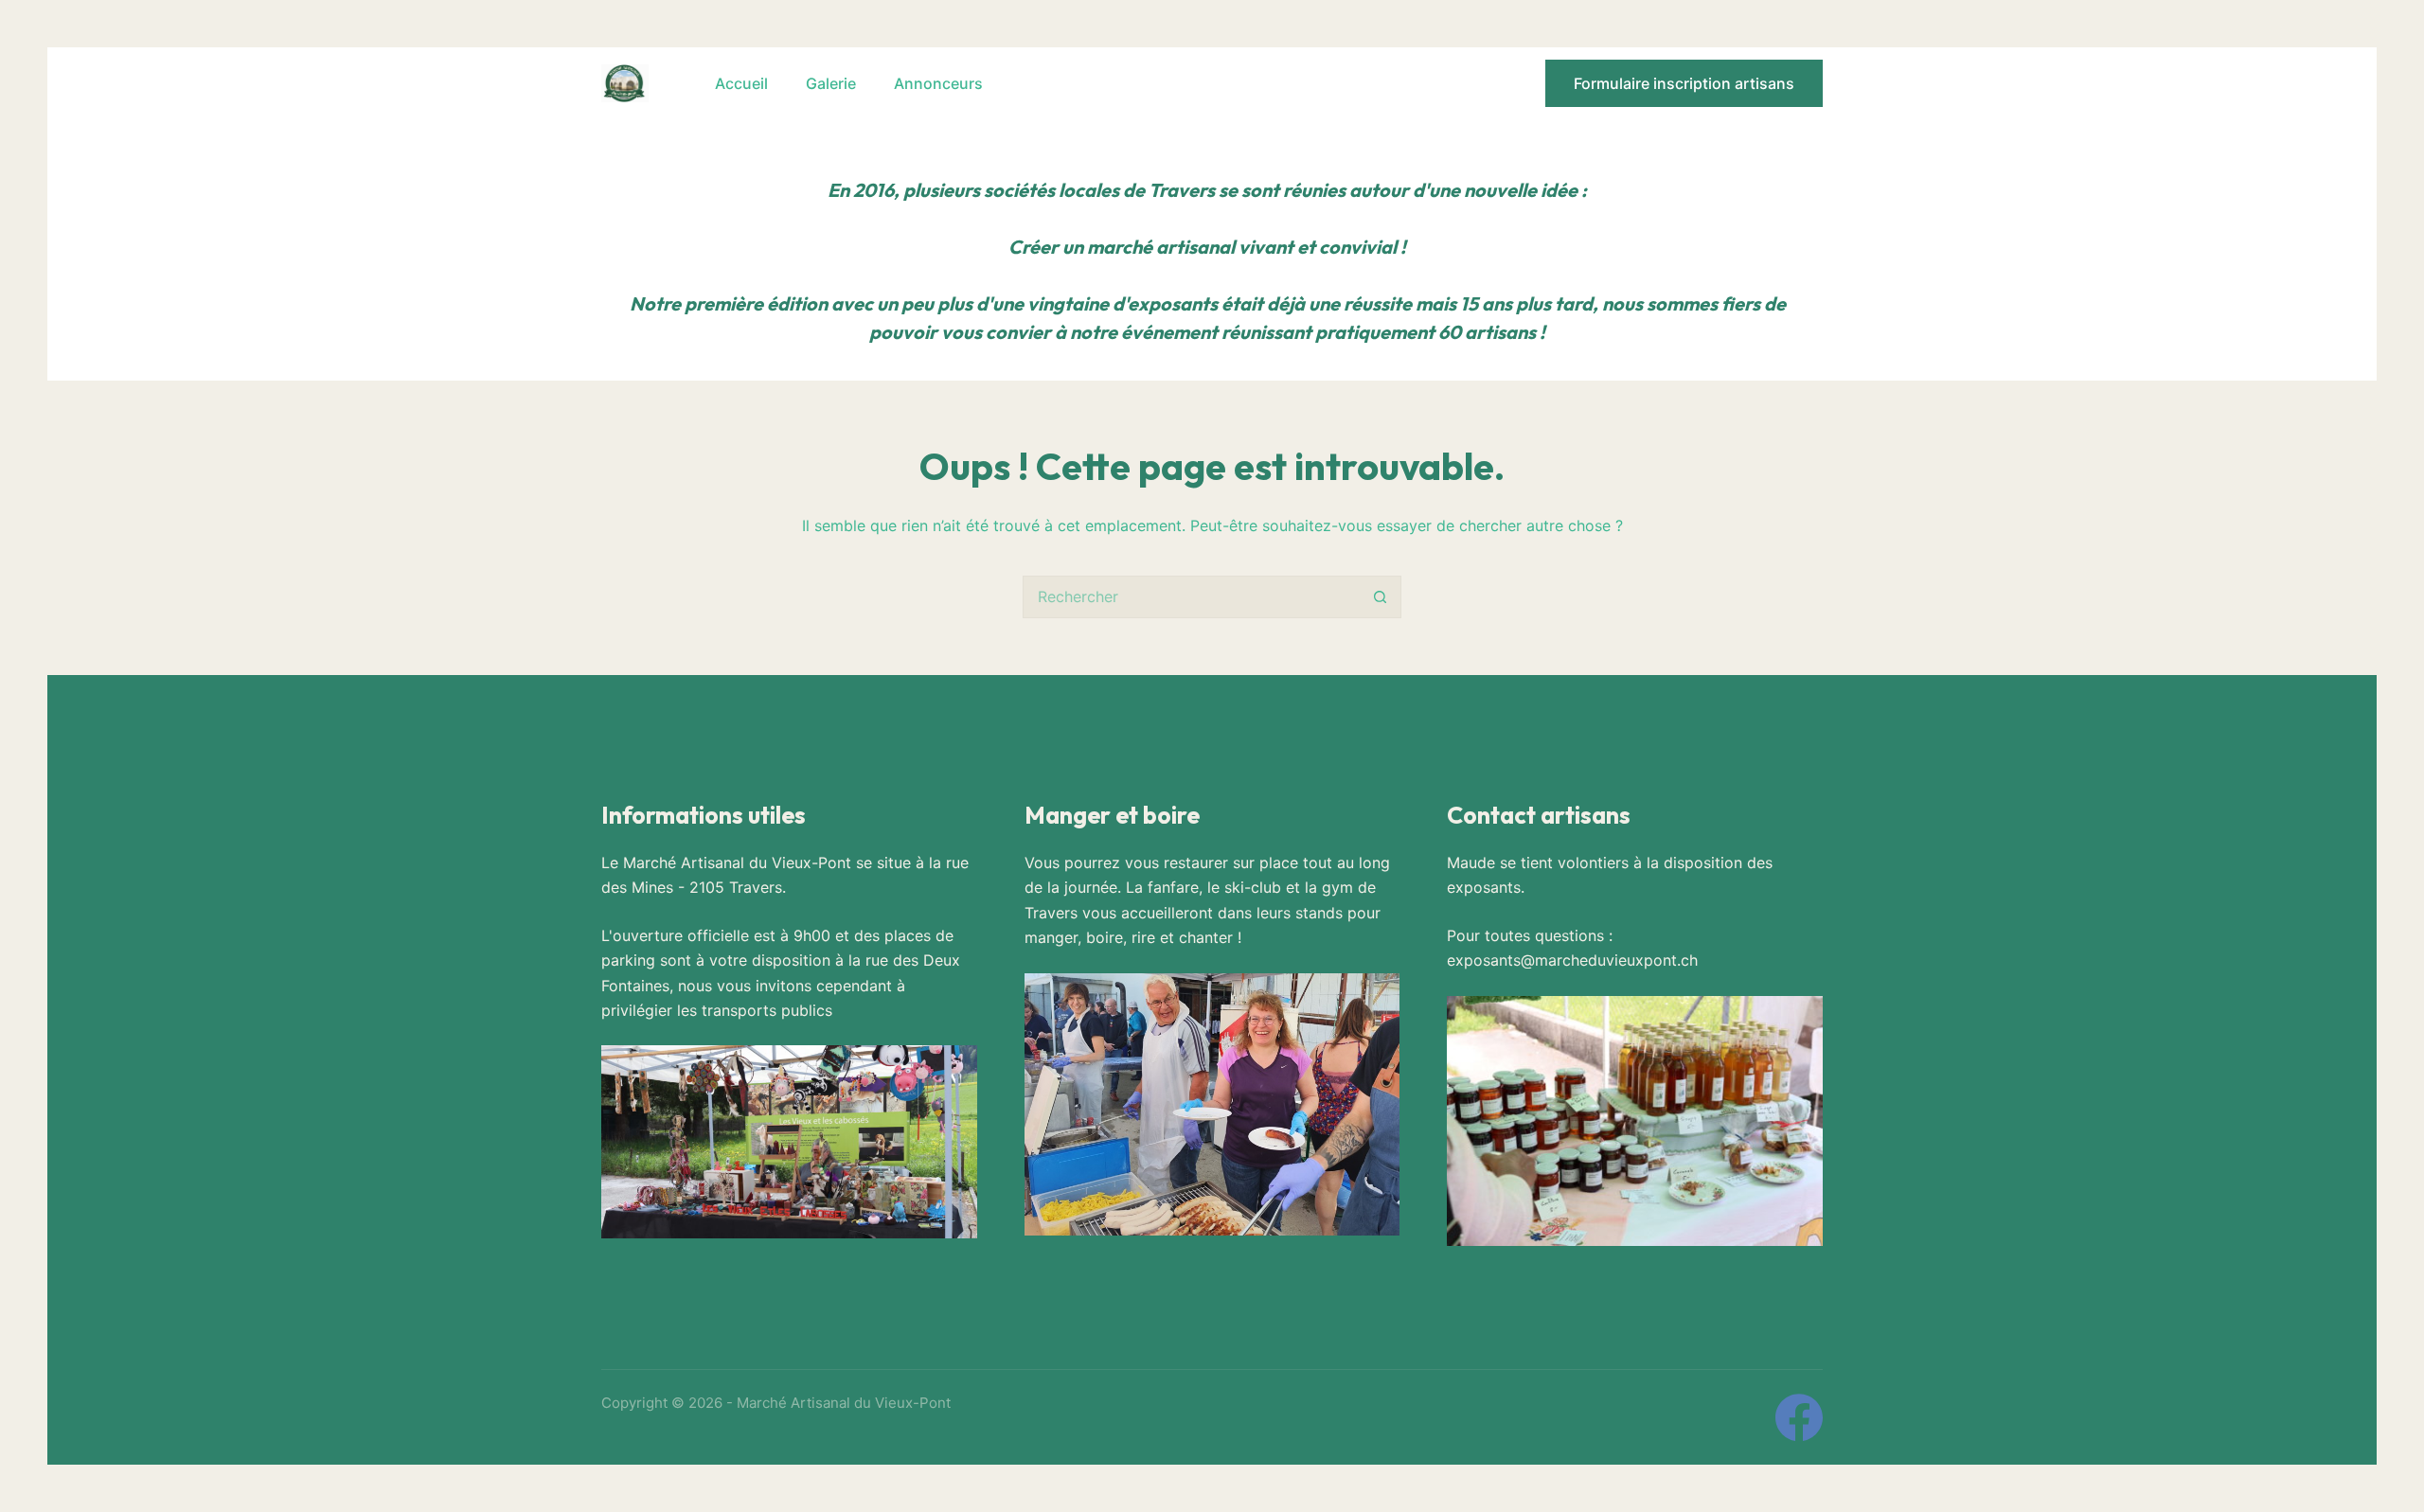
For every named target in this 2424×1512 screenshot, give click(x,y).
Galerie (831, 83)
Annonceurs (938, 83)
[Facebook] (1799, 1417)
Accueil (741, 83)
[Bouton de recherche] (1380, 597)
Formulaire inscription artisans (1684, 83)
